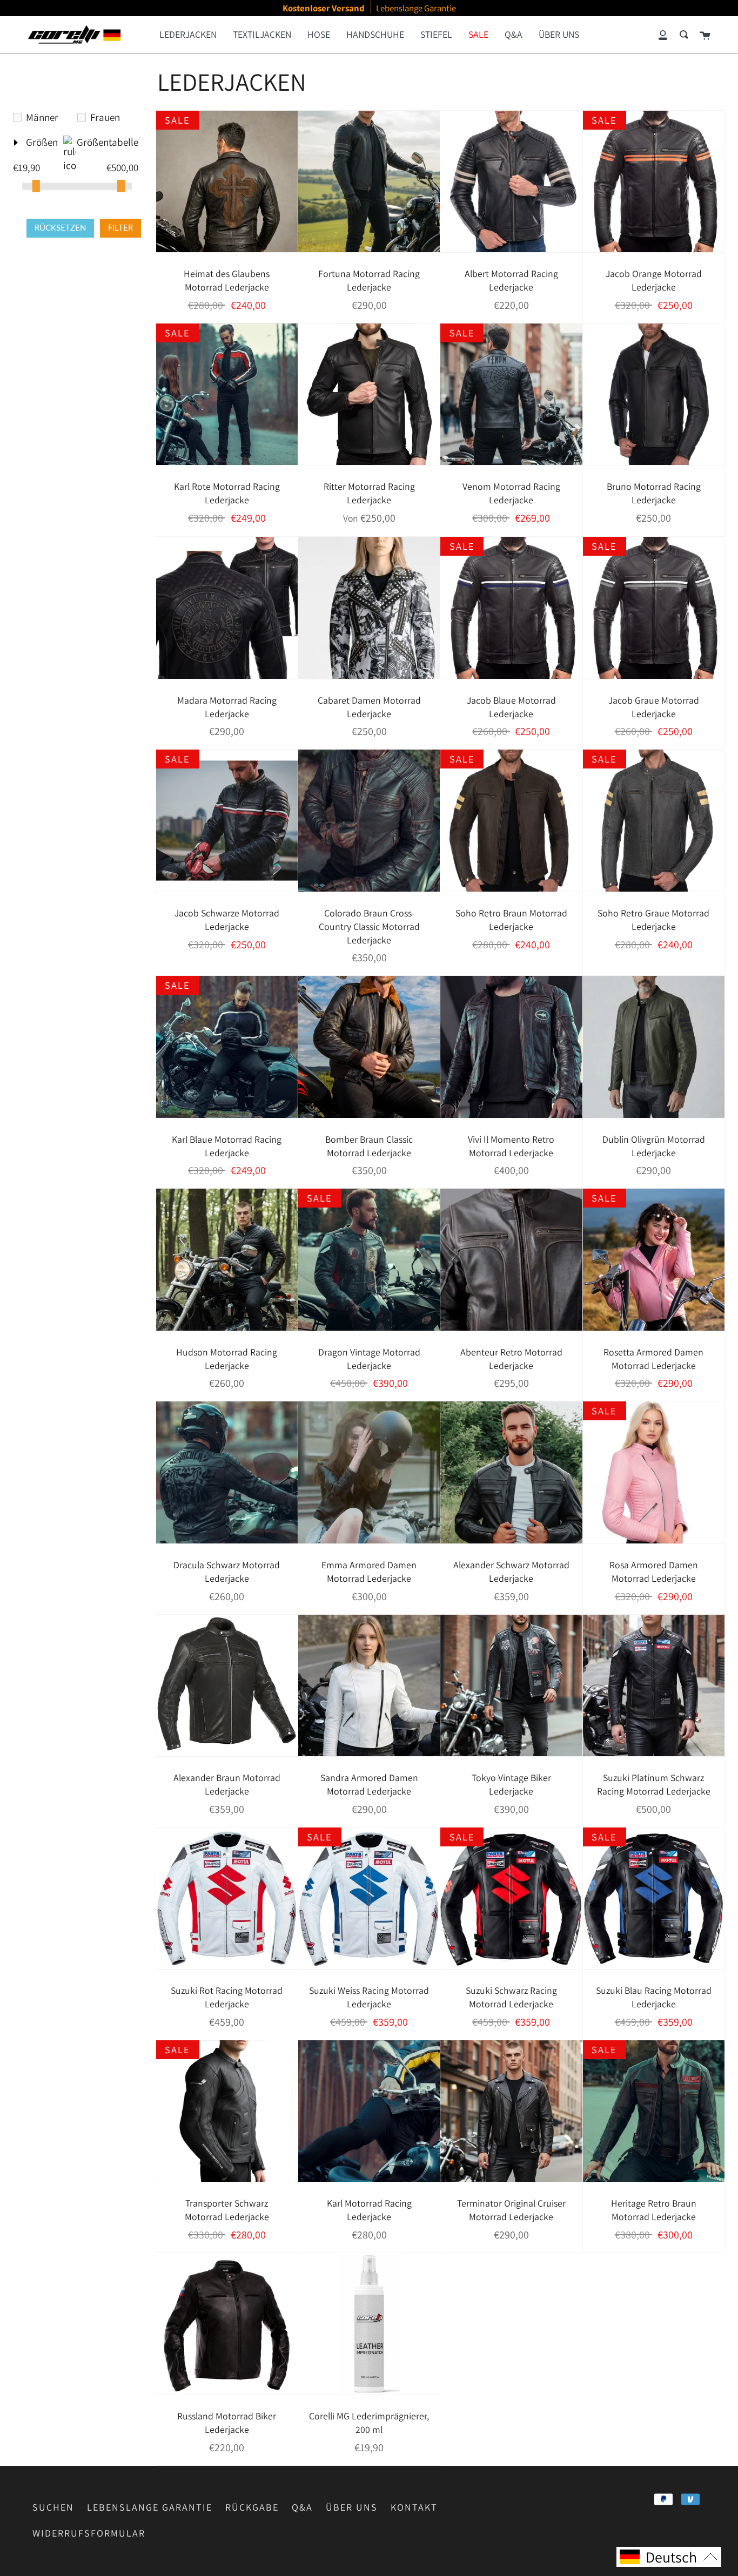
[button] (669, 2557)
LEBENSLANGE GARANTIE (150, 2507)
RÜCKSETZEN (60, 228)
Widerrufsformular (89, 2533)
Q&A (302, 2507)
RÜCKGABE (252, 2507)
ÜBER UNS (352, 2507)
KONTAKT (414, 2507)
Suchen (53, 2507)
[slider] (36, 186)
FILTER (120, 228)
